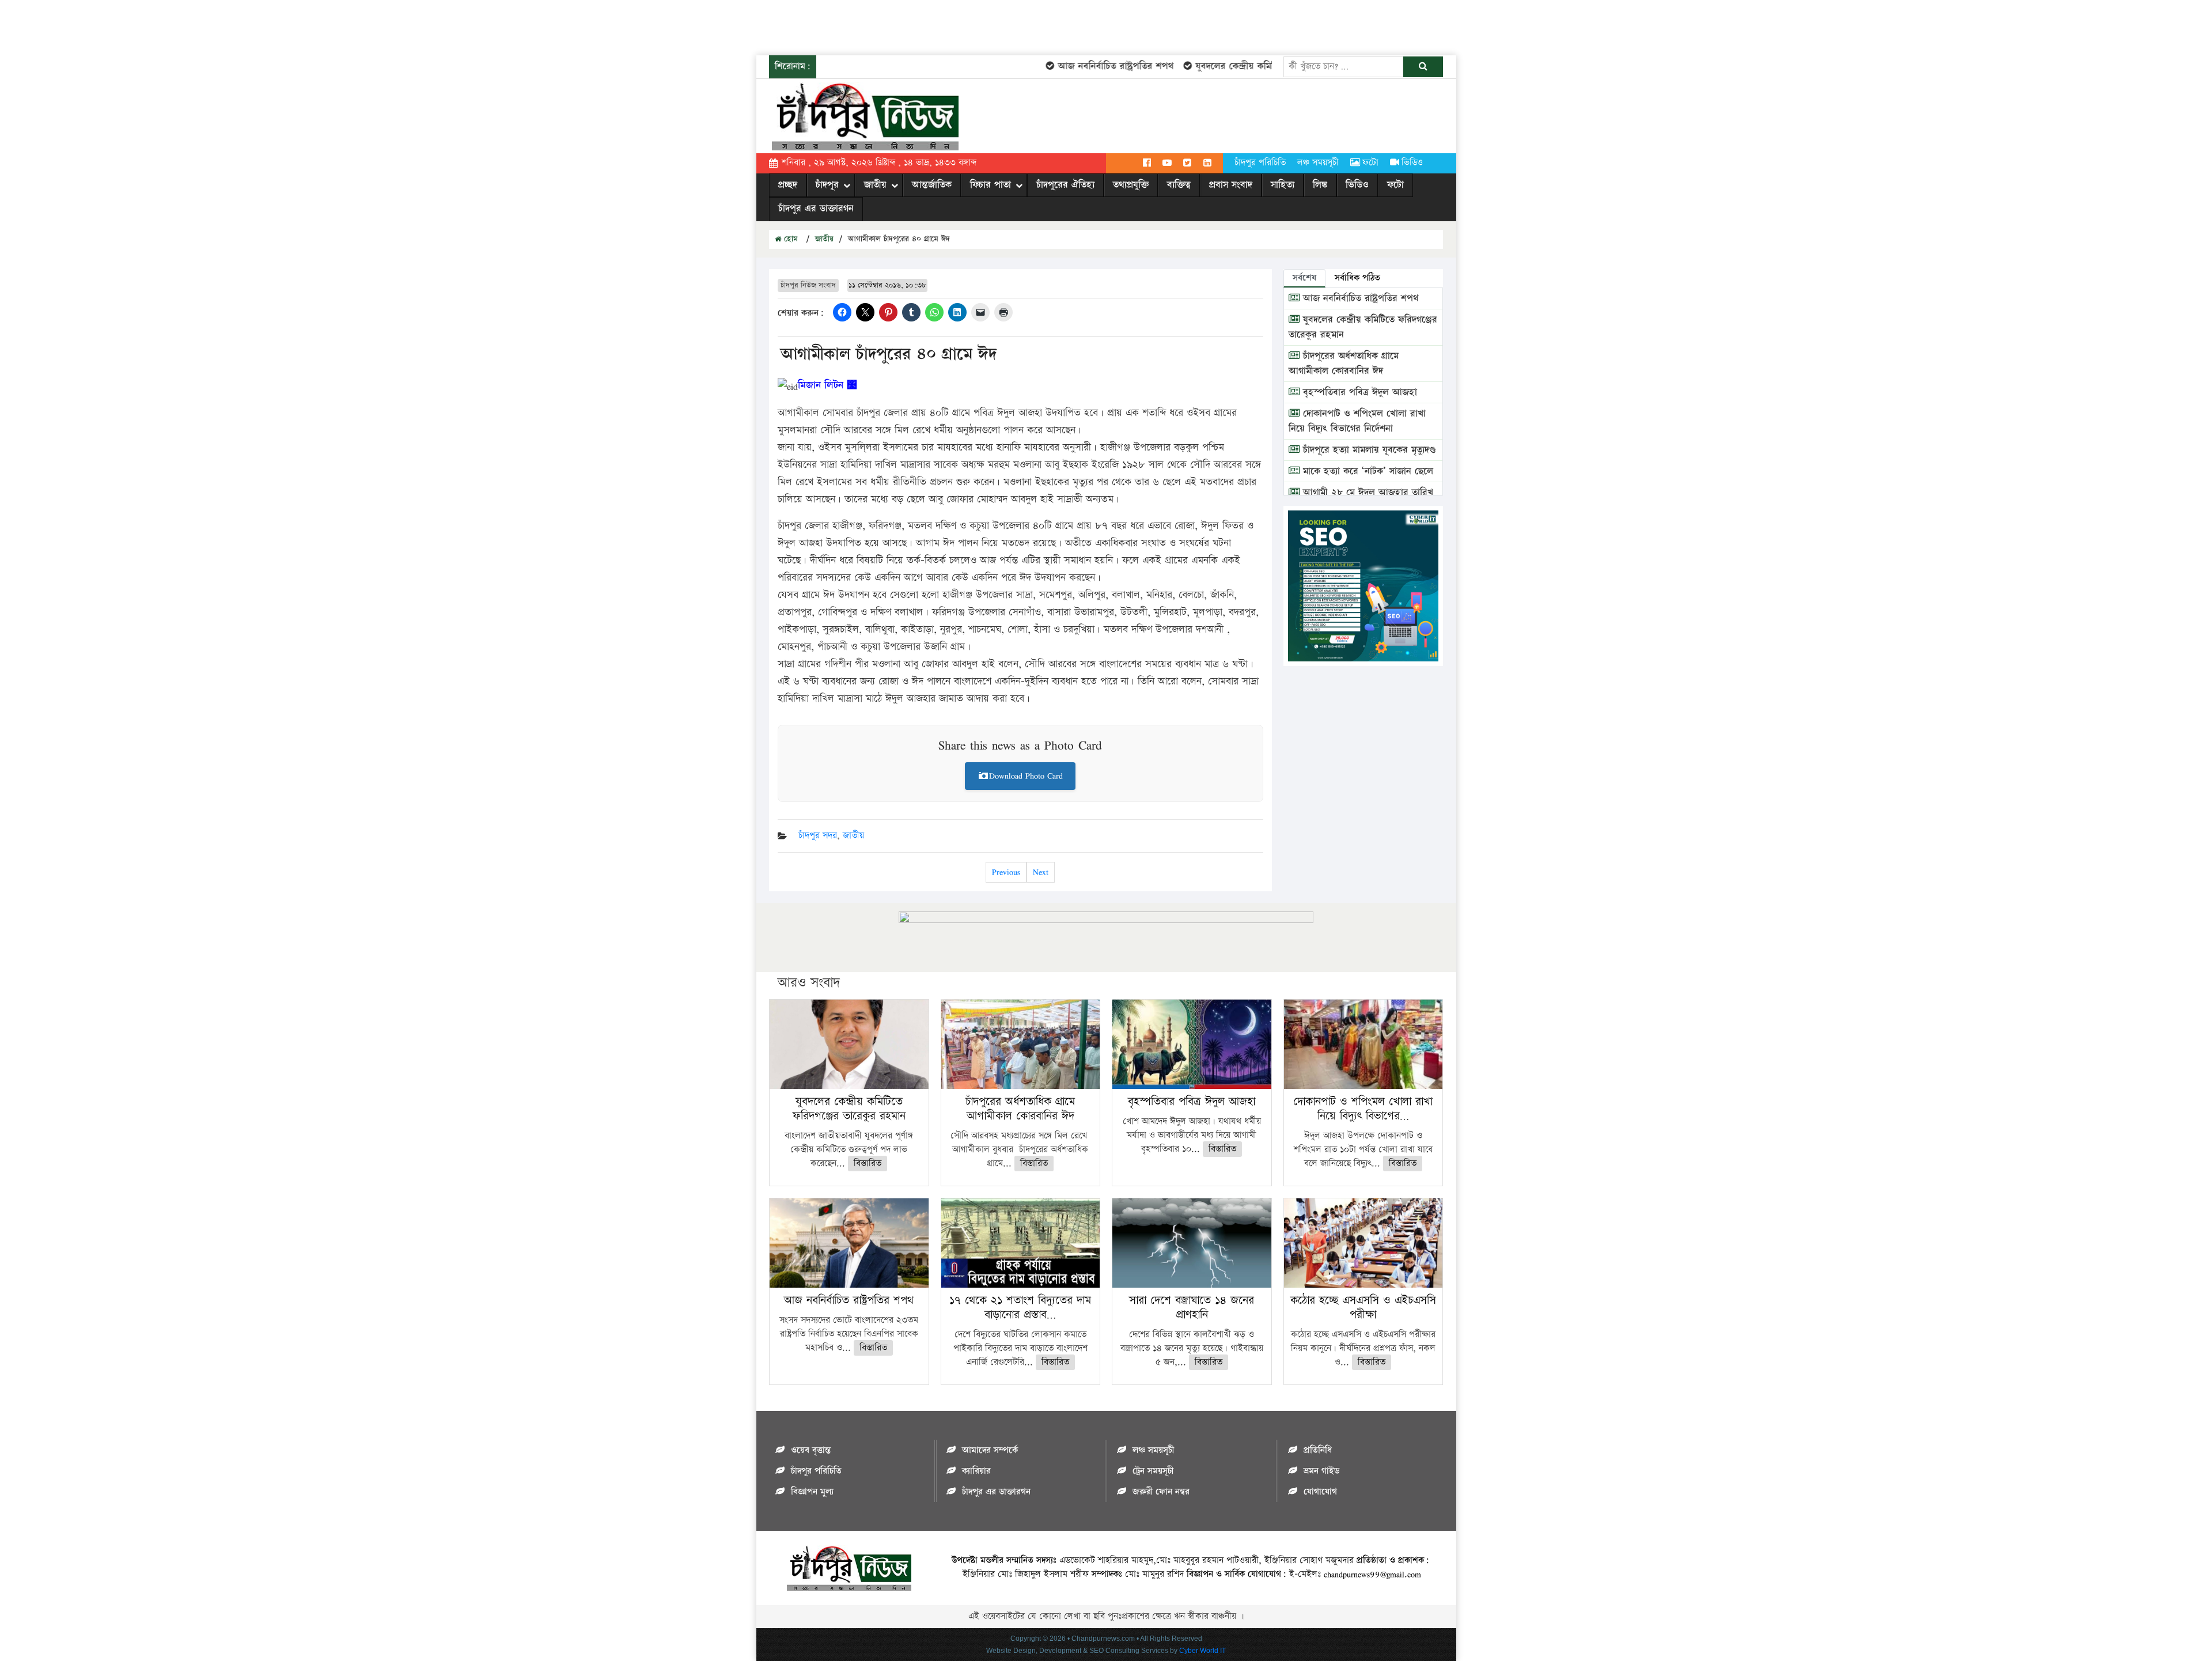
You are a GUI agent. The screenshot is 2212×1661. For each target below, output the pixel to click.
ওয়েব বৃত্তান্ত (811, 1450)
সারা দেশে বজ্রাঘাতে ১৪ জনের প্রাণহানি (1192, 1308)
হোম (789, 239)
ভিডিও (1412, 163)
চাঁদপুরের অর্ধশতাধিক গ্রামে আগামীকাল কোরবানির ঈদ (1344, 364)
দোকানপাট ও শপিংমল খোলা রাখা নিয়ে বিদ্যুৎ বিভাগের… (1363, 1109)
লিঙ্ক (1320, 185)
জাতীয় (875, 185)
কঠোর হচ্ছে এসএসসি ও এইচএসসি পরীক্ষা (1363, 1308)
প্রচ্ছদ (788, 185)
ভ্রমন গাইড (1321, 1471)
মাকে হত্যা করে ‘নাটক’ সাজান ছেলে (1366, 471)
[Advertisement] (210, 26)
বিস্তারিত (868, 1164)
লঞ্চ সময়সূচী (1318, 163)
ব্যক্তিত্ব (1179, 185)
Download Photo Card (1026, 776)
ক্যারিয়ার (976, 1471)
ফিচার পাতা (991, 185)
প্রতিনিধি (1318, 1450)
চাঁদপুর (827, 185)
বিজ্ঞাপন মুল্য (812, 1492)
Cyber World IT (1202, 1651)
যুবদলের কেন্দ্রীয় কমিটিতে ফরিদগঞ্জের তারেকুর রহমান (1258, 66)
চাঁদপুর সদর (818, 836)
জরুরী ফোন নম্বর (1161, 1492)
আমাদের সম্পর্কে (990, 1450)
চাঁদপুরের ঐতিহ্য (1065, 185)
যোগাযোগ (1320, 1492)
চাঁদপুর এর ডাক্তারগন (816, 209)
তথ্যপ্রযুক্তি (1131, 185)
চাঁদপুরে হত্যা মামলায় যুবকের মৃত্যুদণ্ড (1368, 450)
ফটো (1370, 163)
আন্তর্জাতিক (932, 185)
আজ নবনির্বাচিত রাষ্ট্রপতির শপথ (1082, 66)
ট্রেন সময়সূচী (1153, 1471)
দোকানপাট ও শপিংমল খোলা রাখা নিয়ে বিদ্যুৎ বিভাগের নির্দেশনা (1357, 421)
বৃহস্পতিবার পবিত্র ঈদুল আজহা (1358, 392)
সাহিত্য (1283, 185)
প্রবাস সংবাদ (1231, 185)
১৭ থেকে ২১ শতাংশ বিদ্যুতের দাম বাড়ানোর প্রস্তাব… (1020, 1308)
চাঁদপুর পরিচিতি (1260, 163)
